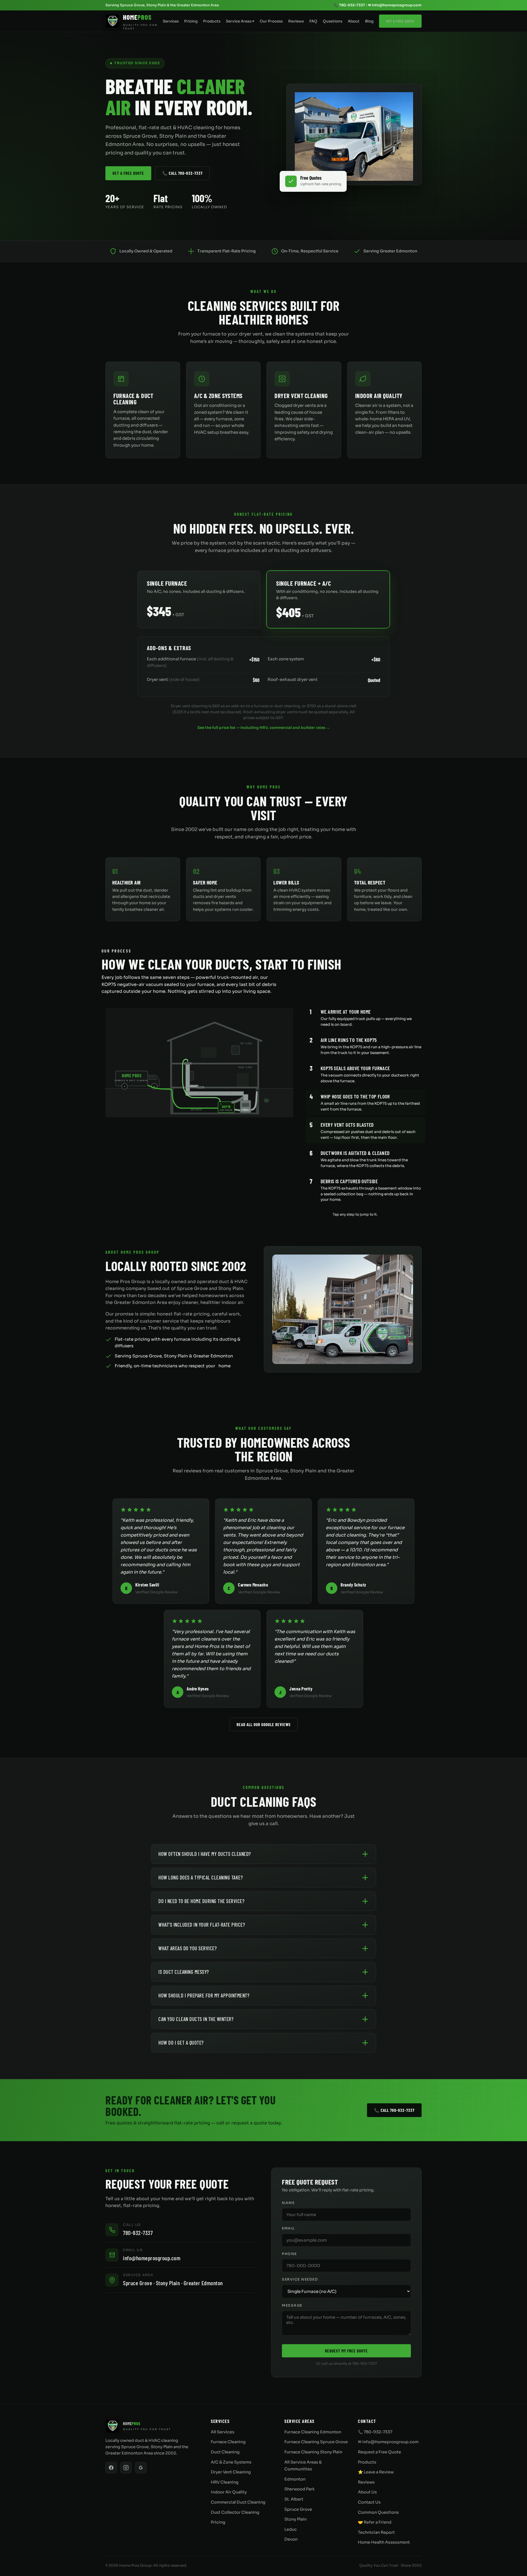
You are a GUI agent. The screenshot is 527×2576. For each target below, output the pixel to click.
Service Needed (300, 2279)
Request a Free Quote (379, 2452)
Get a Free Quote (400, 21)
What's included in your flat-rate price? (202, 1925)
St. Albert (294, 2499)
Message (292, 2306)
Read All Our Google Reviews (264, 1724)
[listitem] (366, 1017)
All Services (223, 2432)
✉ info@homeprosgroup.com (395, 5)
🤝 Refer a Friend (375, 2522)
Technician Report (376, 2532)
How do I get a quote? (181, 2043)
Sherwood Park (299, 2489)
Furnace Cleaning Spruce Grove (316, 2442)
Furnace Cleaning (228, 2442)
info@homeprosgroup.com (152, 2258)
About (354, 21)
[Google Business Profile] (141, 2468)
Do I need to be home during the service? (201, 1901)
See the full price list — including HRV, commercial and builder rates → (264, 728)
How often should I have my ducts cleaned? (205, 1854)
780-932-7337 (138, 2233)
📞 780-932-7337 (349, 5)
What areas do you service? (187, 1948)
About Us (367, 2492)
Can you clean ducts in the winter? (196, 2019)
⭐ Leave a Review (376, 2472)
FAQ (313, 21)
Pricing (191, 21)
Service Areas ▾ (240, 21)
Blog (369, 21)
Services (171, 21)
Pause (318, 1214)
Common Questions (378, 2512)
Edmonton (295, 2479)
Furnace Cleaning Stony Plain (313, 2452)
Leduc (291, 2529)
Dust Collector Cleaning (235, 2512)
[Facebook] (111, 2468)
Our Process (271, 21)
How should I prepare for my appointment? (204, 1995)
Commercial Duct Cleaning (238, 2502)
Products (212, 21)
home (225, 1366)
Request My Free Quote (346, 2351)
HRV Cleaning (225, 2482)
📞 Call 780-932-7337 (182, 173)
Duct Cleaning (225, 2452)
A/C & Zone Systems (231, 2462)
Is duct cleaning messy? (184, 1972)
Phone (289, 2254)
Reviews (296, 21)
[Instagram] (126, 2468)
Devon (291, 2539)
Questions (333, 21)
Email (288, 2228)
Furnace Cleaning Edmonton (313, 2432)
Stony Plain (295, 2519)
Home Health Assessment (384, 2542)
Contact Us (369, 2502)
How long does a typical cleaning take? (201, 1877)
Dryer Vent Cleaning (231, 2472)
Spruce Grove (298, 2509)
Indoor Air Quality (229, 2492)
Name (288, 2203)
